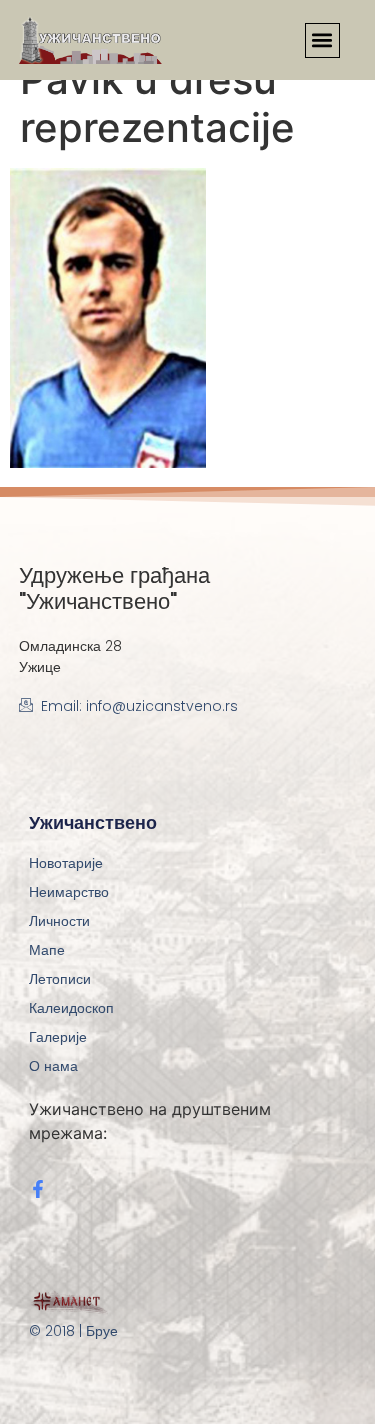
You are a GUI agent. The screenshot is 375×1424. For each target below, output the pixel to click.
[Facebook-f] (38, 1189)
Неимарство (69, 892)
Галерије (58, 1037)
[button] (322, 40)
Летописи (60, 979)
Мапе (47, 950)
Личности (59, 921)
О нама (53, 1066)
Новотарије (66, 863)
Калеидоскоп (71, 1008)
